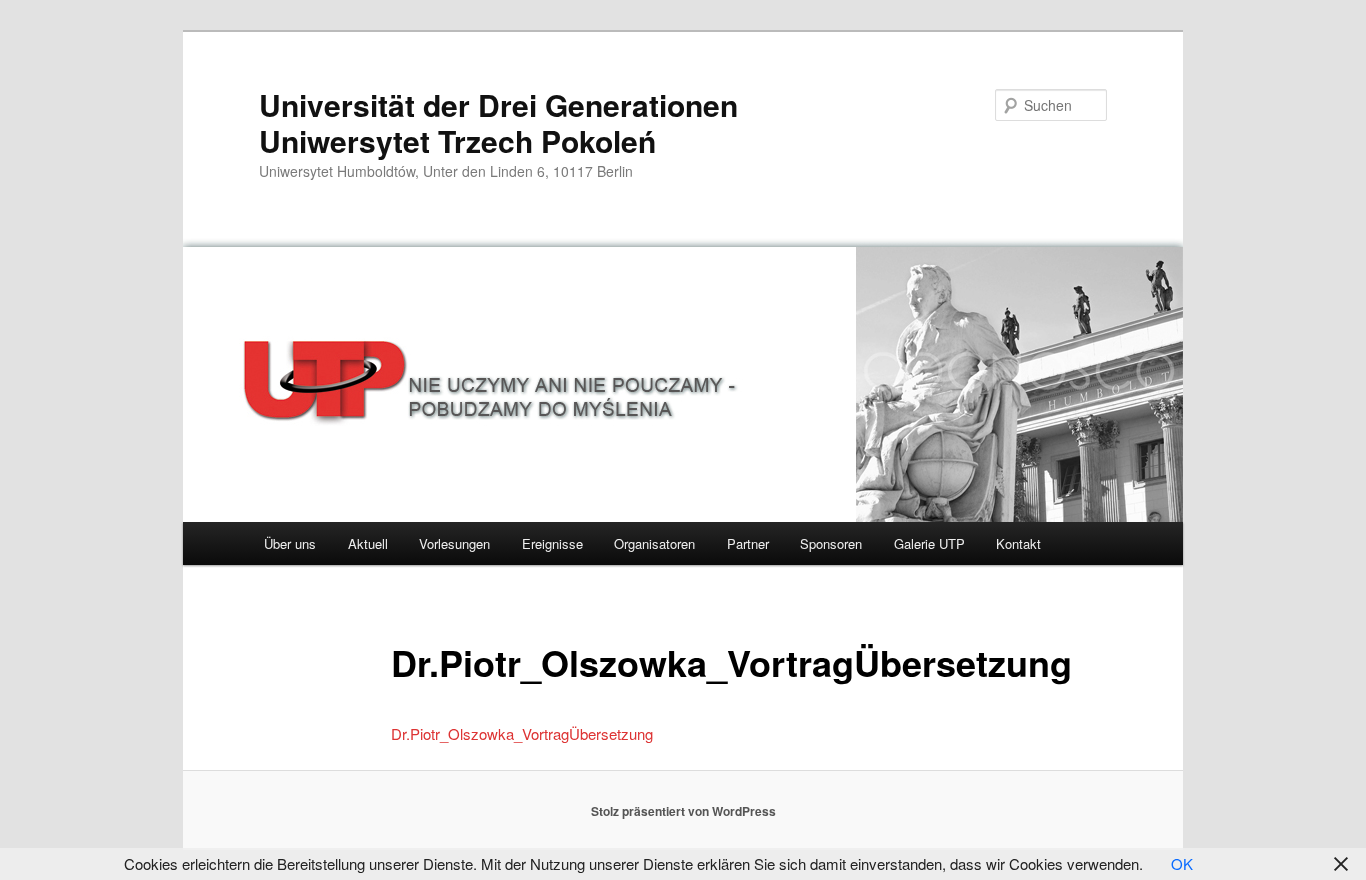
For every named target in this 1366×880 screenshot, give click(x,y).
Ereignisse (552, 543)
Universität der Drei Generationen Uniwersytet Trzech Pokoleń (498, 122)
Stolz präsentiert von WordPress (683, 811)
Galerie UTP (929, 543)
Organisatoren (654, 543)
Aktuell (368, 543)
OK (1182, 863)
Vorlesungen (454, 543)
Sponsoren (831, 543)
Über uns (290, 543)
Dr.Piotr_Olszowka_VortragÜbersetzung (522, 733)
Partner (748, 543)
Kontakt (1018, 543)
